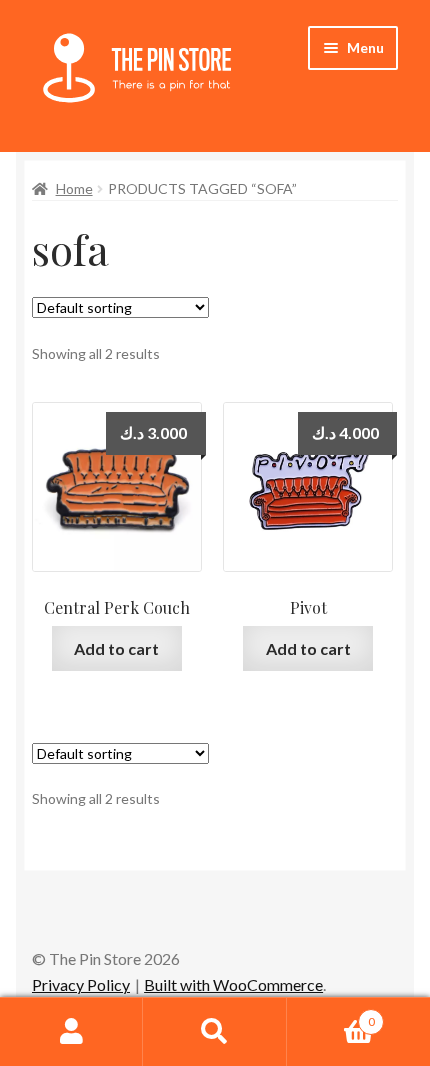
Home (74, 188)
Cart (331, 1015)
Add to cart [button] (116, 648)
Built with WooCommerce (233, 984)
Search (214, 1032)
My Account (71, 1032)
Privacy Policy (81, 984)
